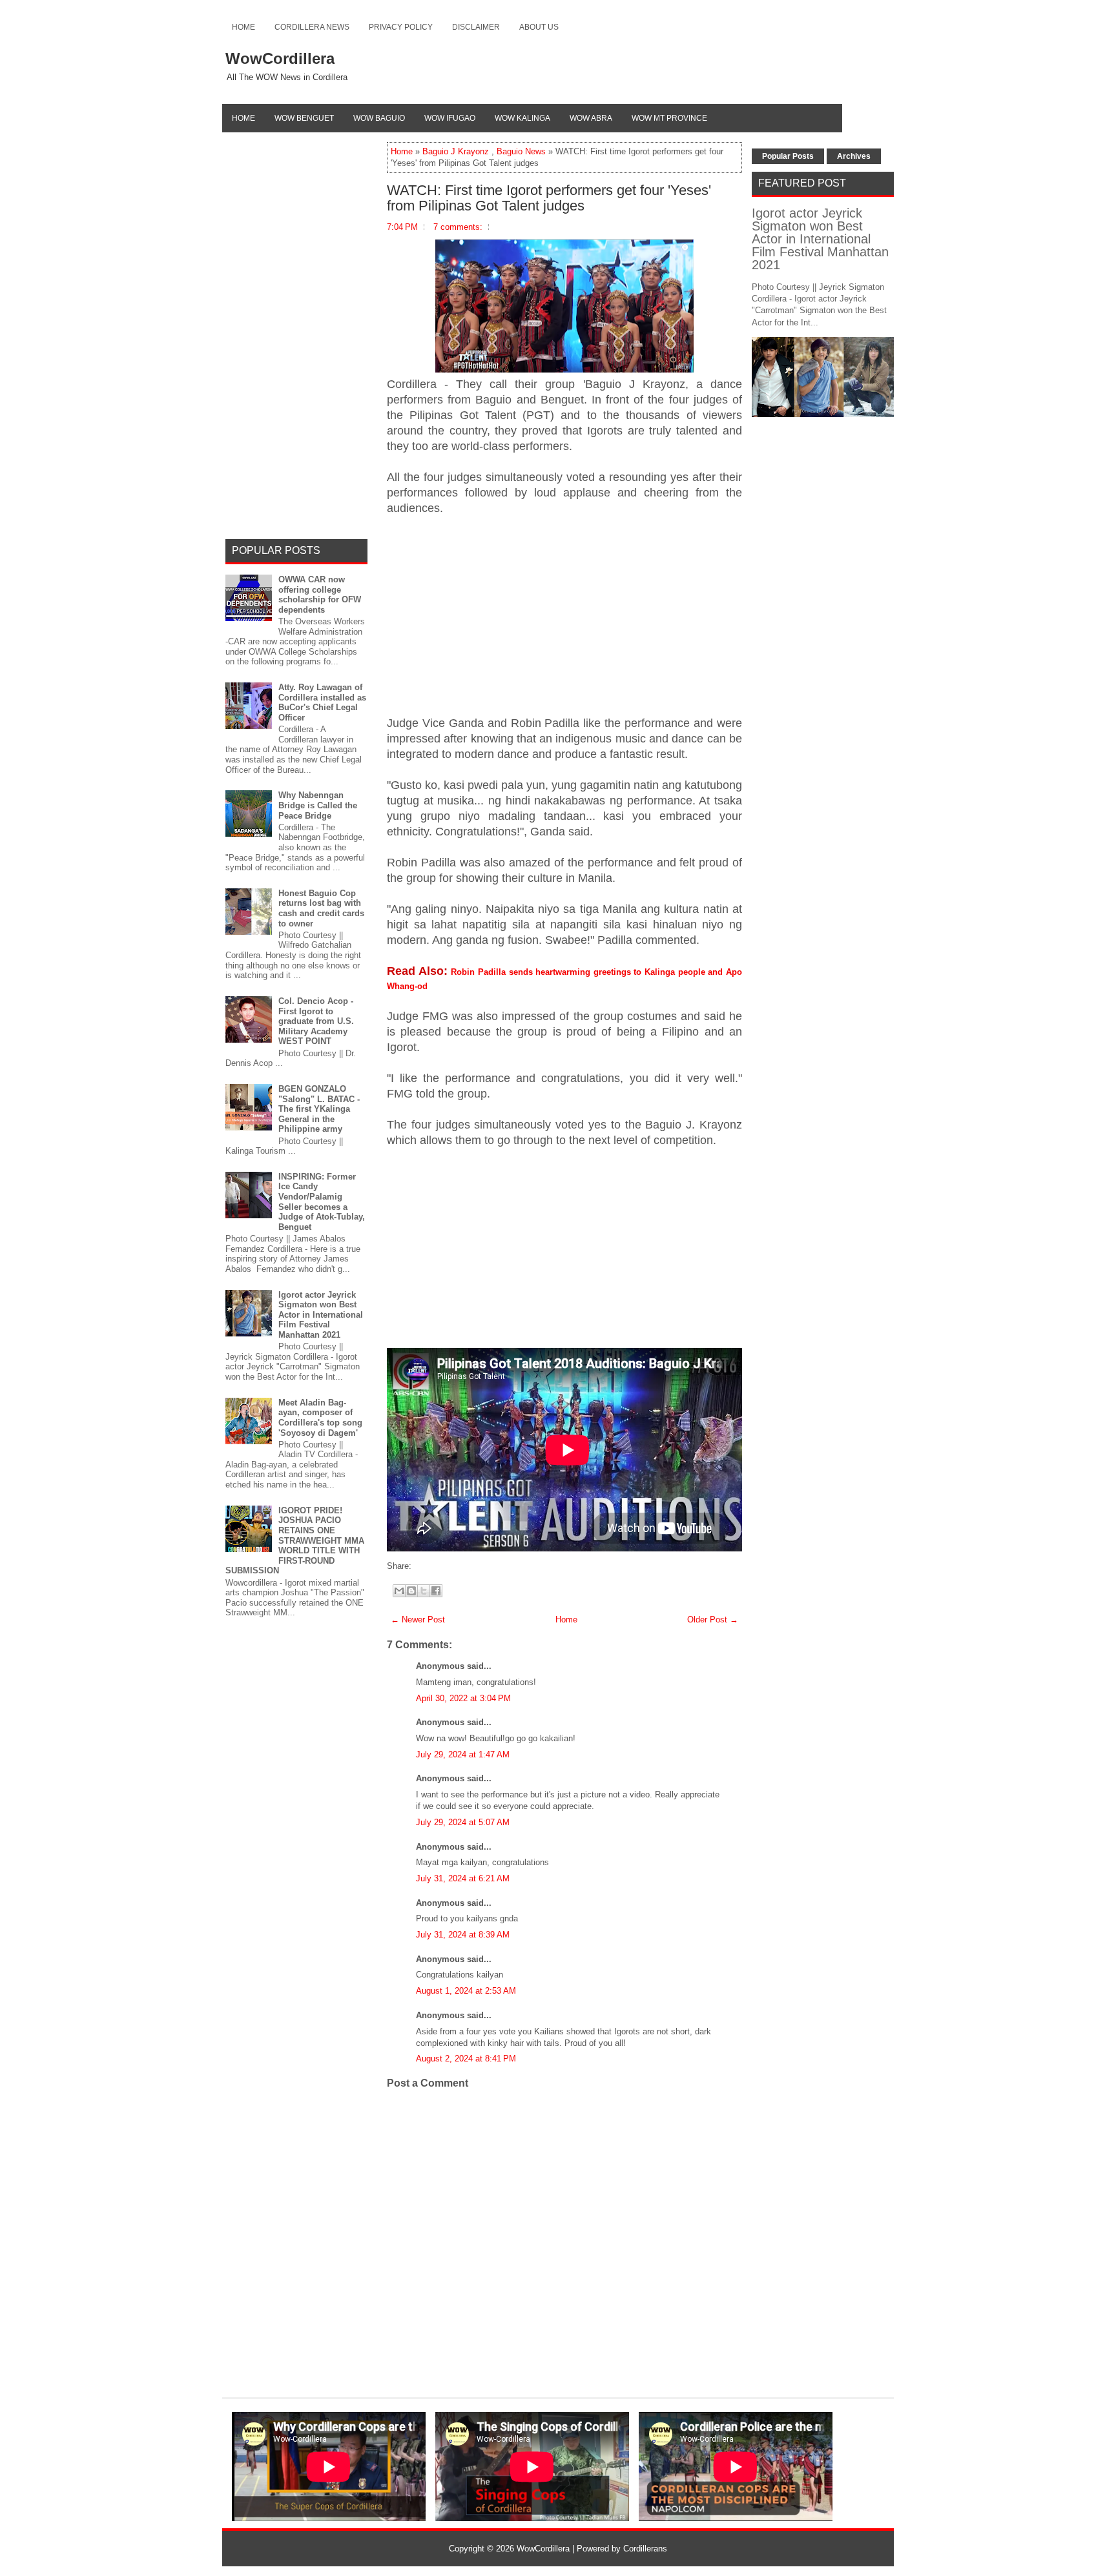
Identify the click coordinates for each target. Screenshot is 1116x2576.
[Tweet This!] (421, 1566)
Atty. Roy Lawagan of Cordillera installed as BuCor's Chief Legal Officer (322, 702)
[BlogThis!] (411, 1591)
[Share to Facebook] (436, 1591)
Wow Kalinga (522, 118)
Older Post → (713, 1620)
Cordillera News (312, 27)
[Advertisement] (564, 621)
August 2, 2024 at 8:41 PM (466, 2059)
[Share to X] (424, 1591)
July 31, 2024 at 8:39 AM (463, 1935)
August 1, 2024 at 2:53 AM (466, 1991)
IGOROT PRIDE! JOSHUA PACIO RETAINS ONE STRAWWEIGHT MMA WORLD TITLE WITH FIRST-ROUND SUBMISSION (295, 1541)
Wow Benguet (304, 118)
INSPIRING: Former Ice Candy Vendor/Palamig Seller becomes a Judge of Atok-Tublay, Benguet (322, 1202)
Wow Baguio (379, 118)
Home (243, 27)
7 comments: (458, 227)
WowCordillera (280, 58)
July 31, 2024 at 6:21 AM (463, 1878)
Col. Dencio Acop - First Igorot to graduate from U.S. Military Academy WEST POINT (316, 1021)
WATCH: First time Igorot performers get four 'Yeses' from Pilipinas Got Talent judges (549, 198)
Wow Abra (591, 118)
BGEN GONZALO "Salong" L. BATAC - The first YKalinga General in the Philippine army (319, 1109)
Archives (854, 156)
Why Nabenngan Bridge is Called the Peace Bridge (318, 805)
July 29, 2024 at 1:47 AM (463, 1754)
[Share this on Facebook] (415, 1566)
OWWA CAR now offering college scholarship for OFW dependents (320, 595)
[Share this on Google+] (428, 1566)
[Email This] (399, 1591)
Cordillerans (645, 2549)
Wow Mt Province (669, 118)
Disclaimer (476, 27)
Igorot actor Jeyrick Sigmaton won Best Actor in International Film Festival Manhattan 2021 (321, 1315)
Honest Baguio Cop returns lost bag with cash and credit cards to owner (321, 908)
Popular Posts (788, 156)
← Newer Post (418, 1620)
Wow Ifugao (450, 118)
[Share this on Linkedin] (440, 1566)
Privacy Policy (401, 27)
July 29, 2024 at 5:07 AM (463, 1822)
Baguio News (521, 151)
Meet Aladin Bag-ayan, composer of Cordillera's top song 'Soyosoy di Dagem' (320, 1418)
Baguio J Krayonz (456, 151)
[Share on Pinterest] (434, 1566)
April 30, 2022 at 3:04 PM (463, 1698)
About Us (539, 27)
